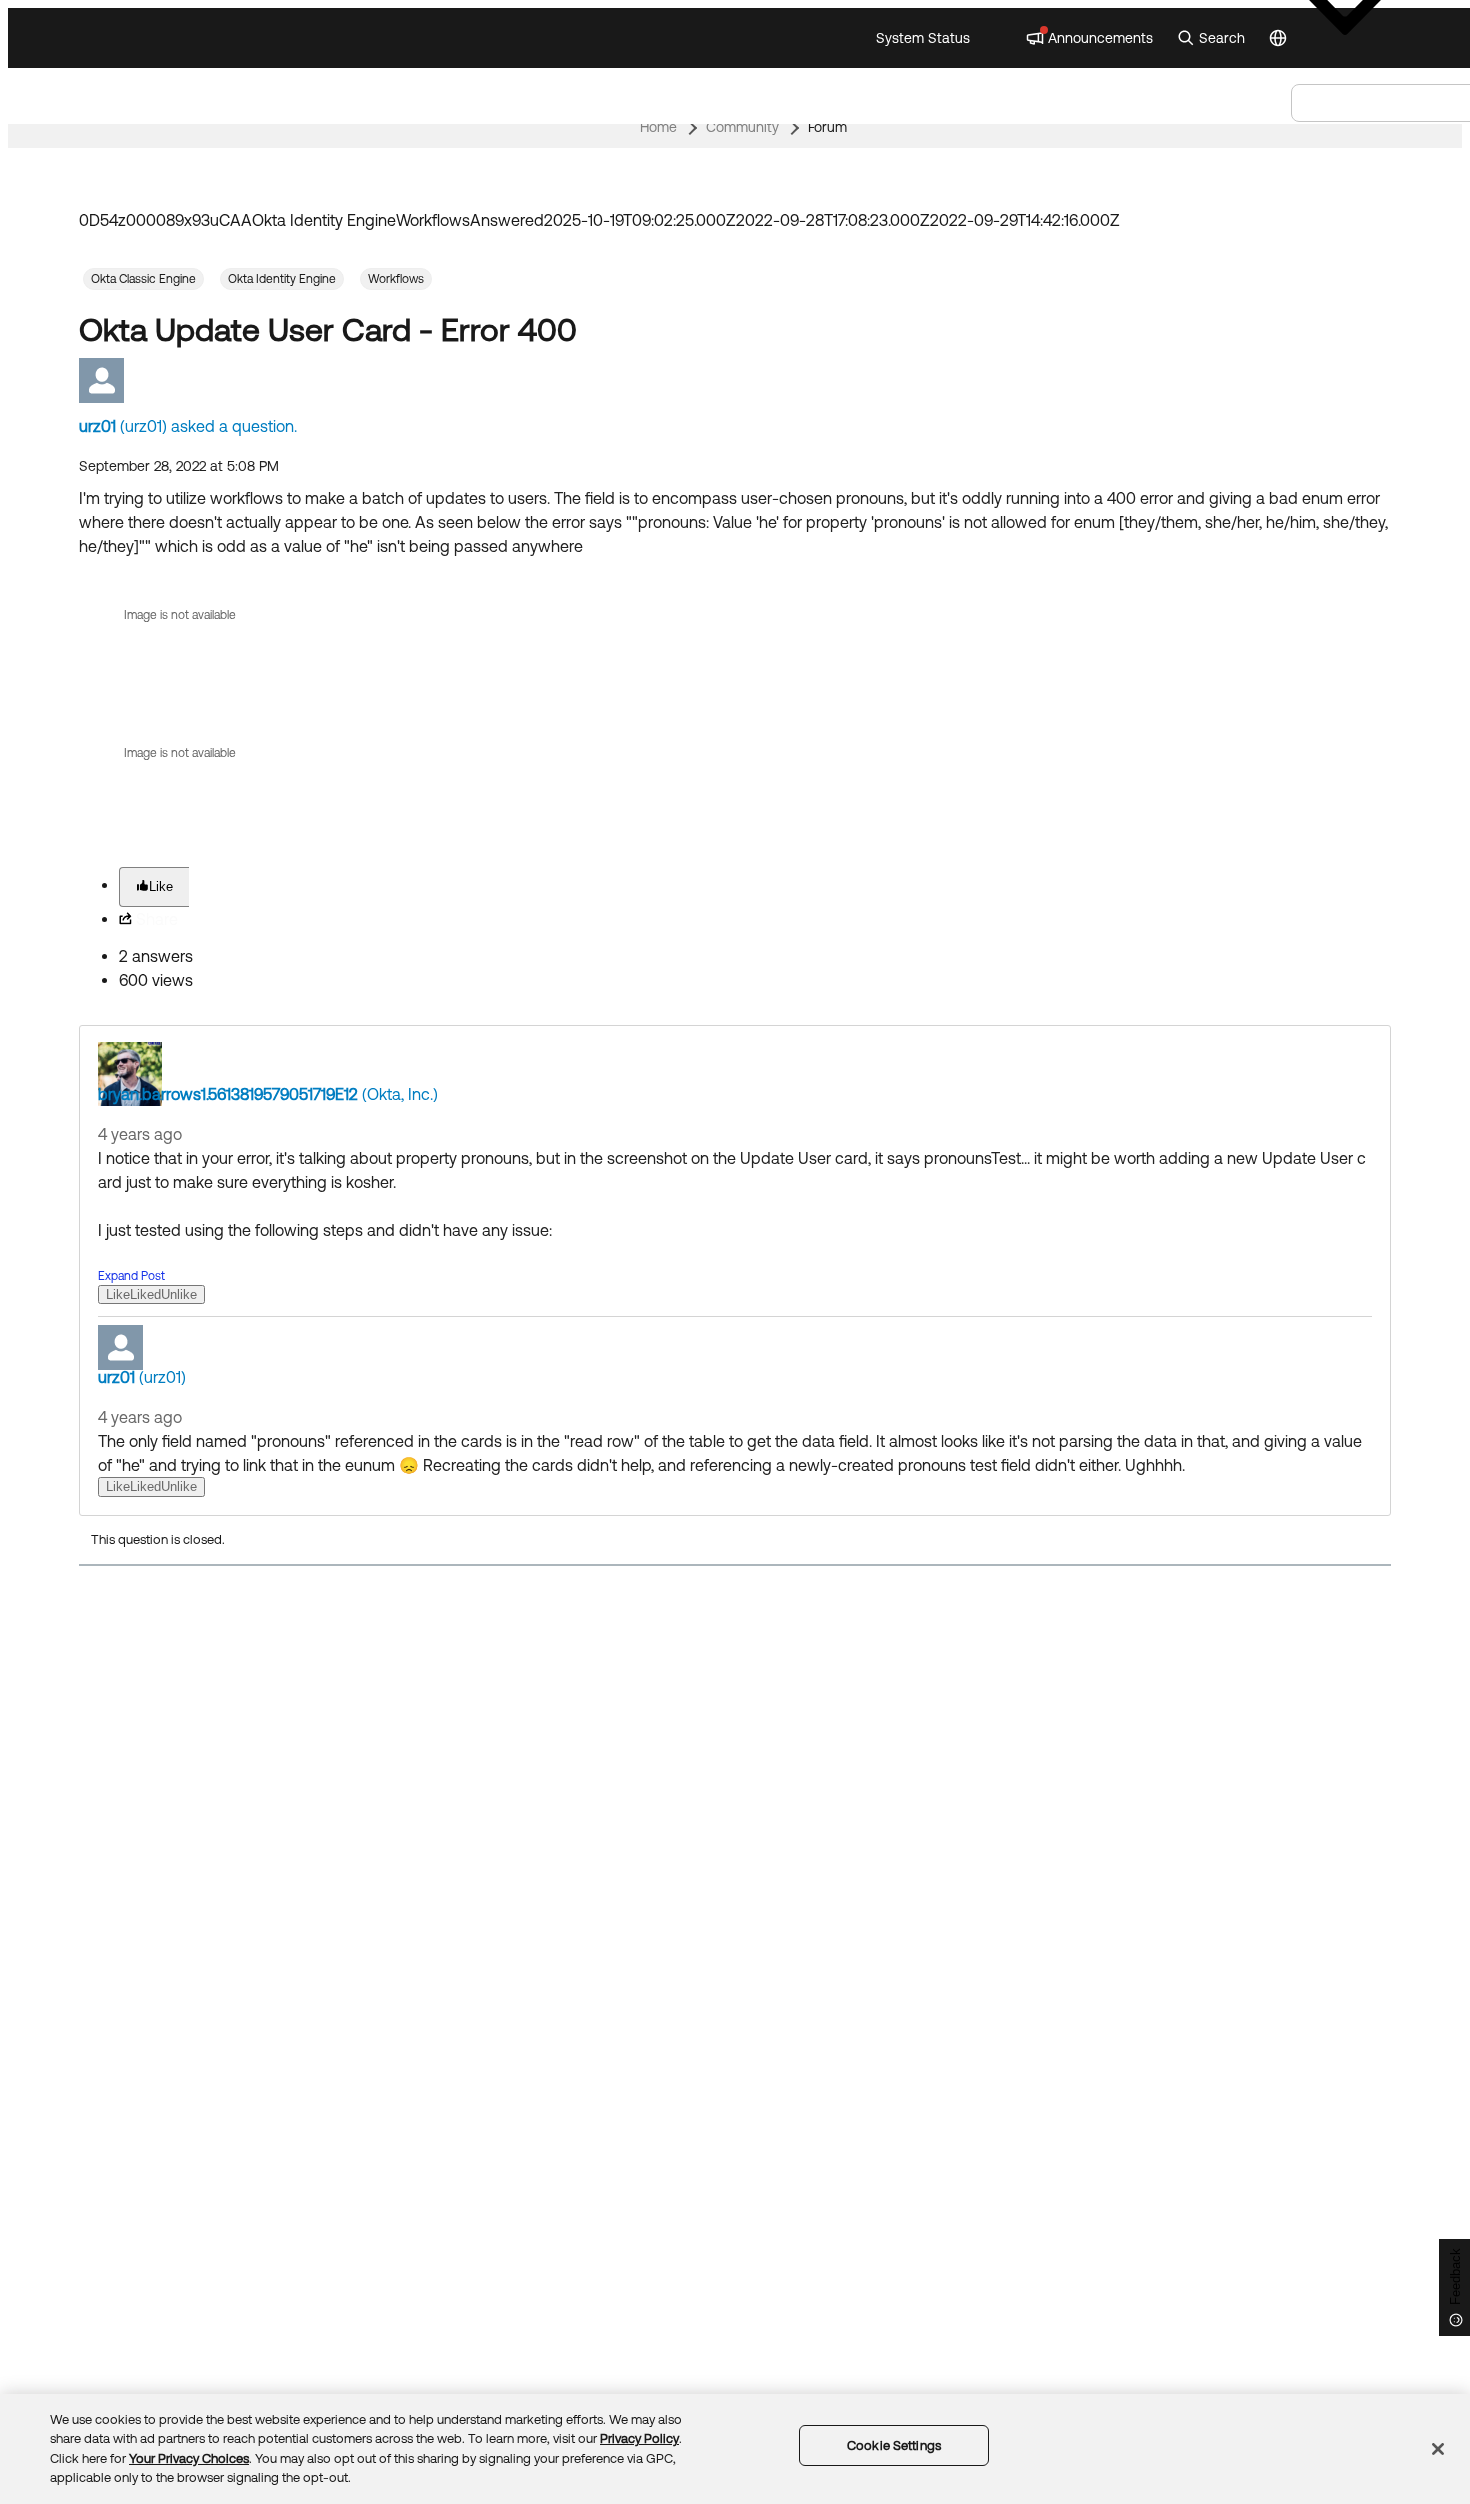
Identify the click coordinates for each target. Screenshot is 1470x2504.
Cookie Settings (894, 2445)
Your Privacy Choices (189, 2458)
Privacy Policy (639, 2438)
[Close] (1438, 2449)
